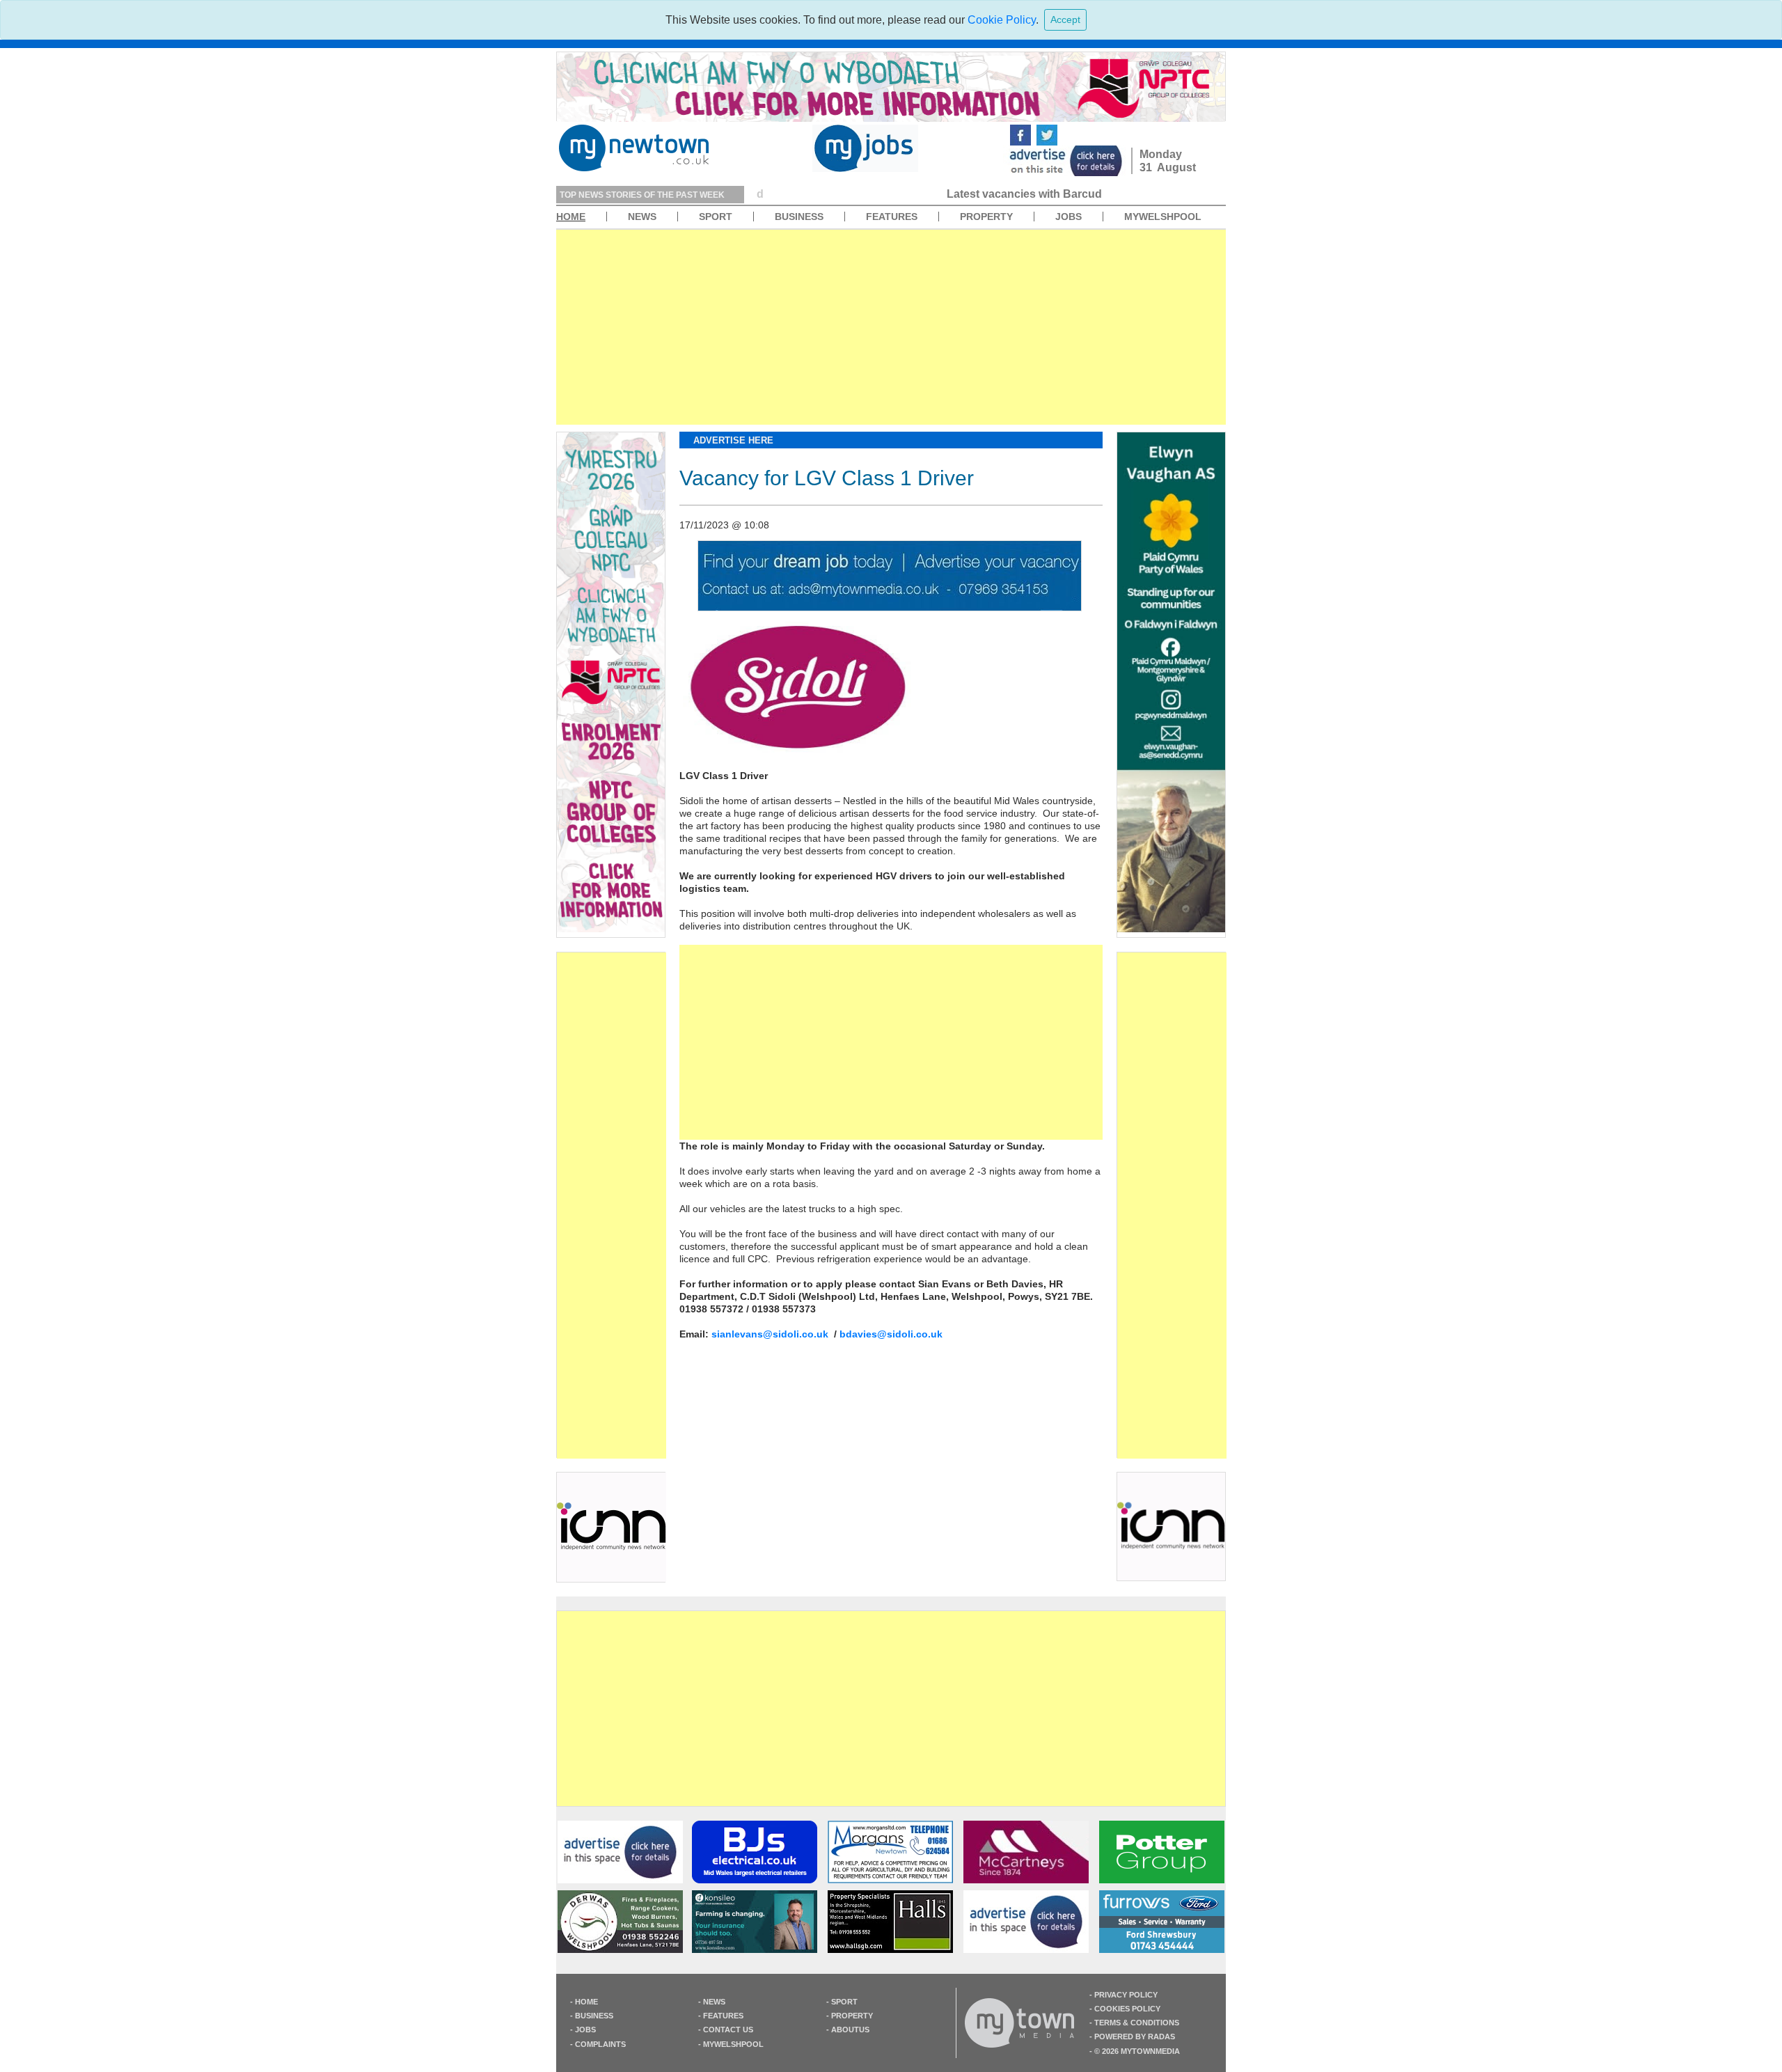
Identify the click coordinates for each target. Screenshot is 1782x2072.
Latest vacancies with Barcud (840, 194)
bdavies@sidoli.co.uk (891, 1334)
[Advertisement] (891, 327)
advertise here (733, 440)
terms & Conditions (1137, 2023)
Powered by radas (1135, 2036)
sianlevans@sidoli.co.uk (770, 1334)
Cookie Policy (1002, 20)
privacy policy (1126, 1995)
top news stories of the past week (642, 195)
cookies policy (1127, 2009)
